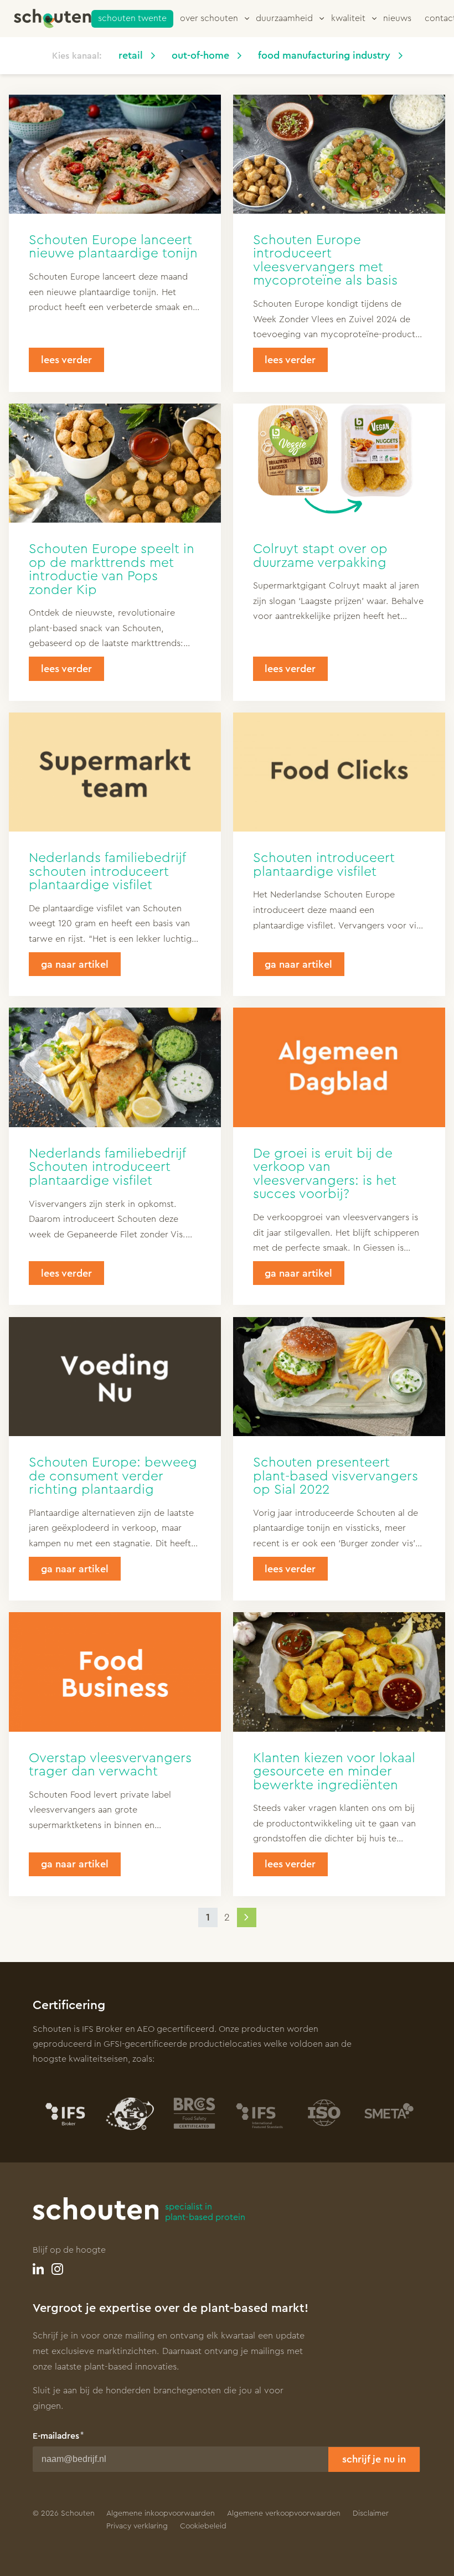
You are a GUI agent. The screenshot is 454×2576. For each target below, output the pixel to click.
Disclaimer (371, 2513)
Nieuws (397, 18)
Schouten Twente (132, 18)
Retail (131, 55)
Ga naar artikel (75, 964)
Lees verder (66, 360)
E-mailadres (56, 2436)
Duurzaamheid (284, 18)
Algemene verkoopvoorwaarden (284, 2513)
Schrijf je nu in (374, 2459)
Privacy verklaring (137, 2526)
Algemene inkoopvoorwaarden (161, 2513)
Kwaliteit (348, 18)
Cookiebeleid (203, 2526)
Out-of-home (200, 55)
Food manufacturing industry (324, 55)
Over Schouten (209, 18)
